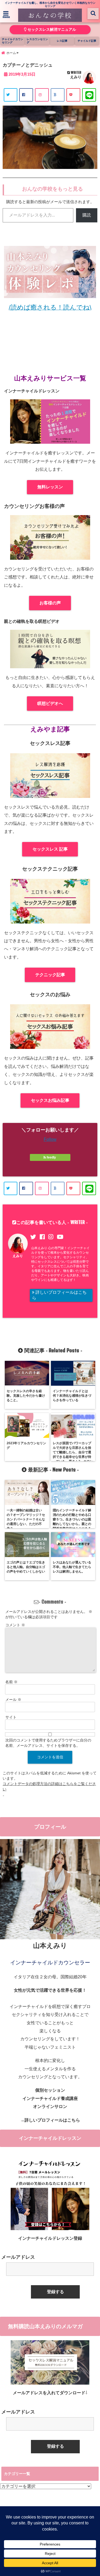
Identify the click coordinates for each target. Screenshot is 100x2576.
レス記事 (62, 41)
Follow (50, 1139)
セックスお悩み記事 (50, 1100)
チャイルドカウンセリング (13, 41)
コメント (15, 1625)
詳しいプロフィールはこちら (59, 1295)
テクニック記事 (50, 975)
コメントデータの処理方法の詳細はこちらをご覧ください (49, 1786)
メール (13, 1700)
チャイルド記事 (87, 41)
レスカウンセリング (37, 41)
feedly (51, 1157)
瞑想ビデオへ (50, 703)
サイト (11, 1717)
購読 (87, 215)
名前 (11, 1682)
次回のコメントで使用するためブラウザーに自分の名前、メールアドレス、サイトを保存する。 (48, 1743)
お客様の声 (50, 603)
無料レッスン (50, 487)
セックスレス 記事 (50, 849)
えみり (76, 77)
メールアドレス (18, 2257)
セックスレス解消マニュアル (51, 30)
